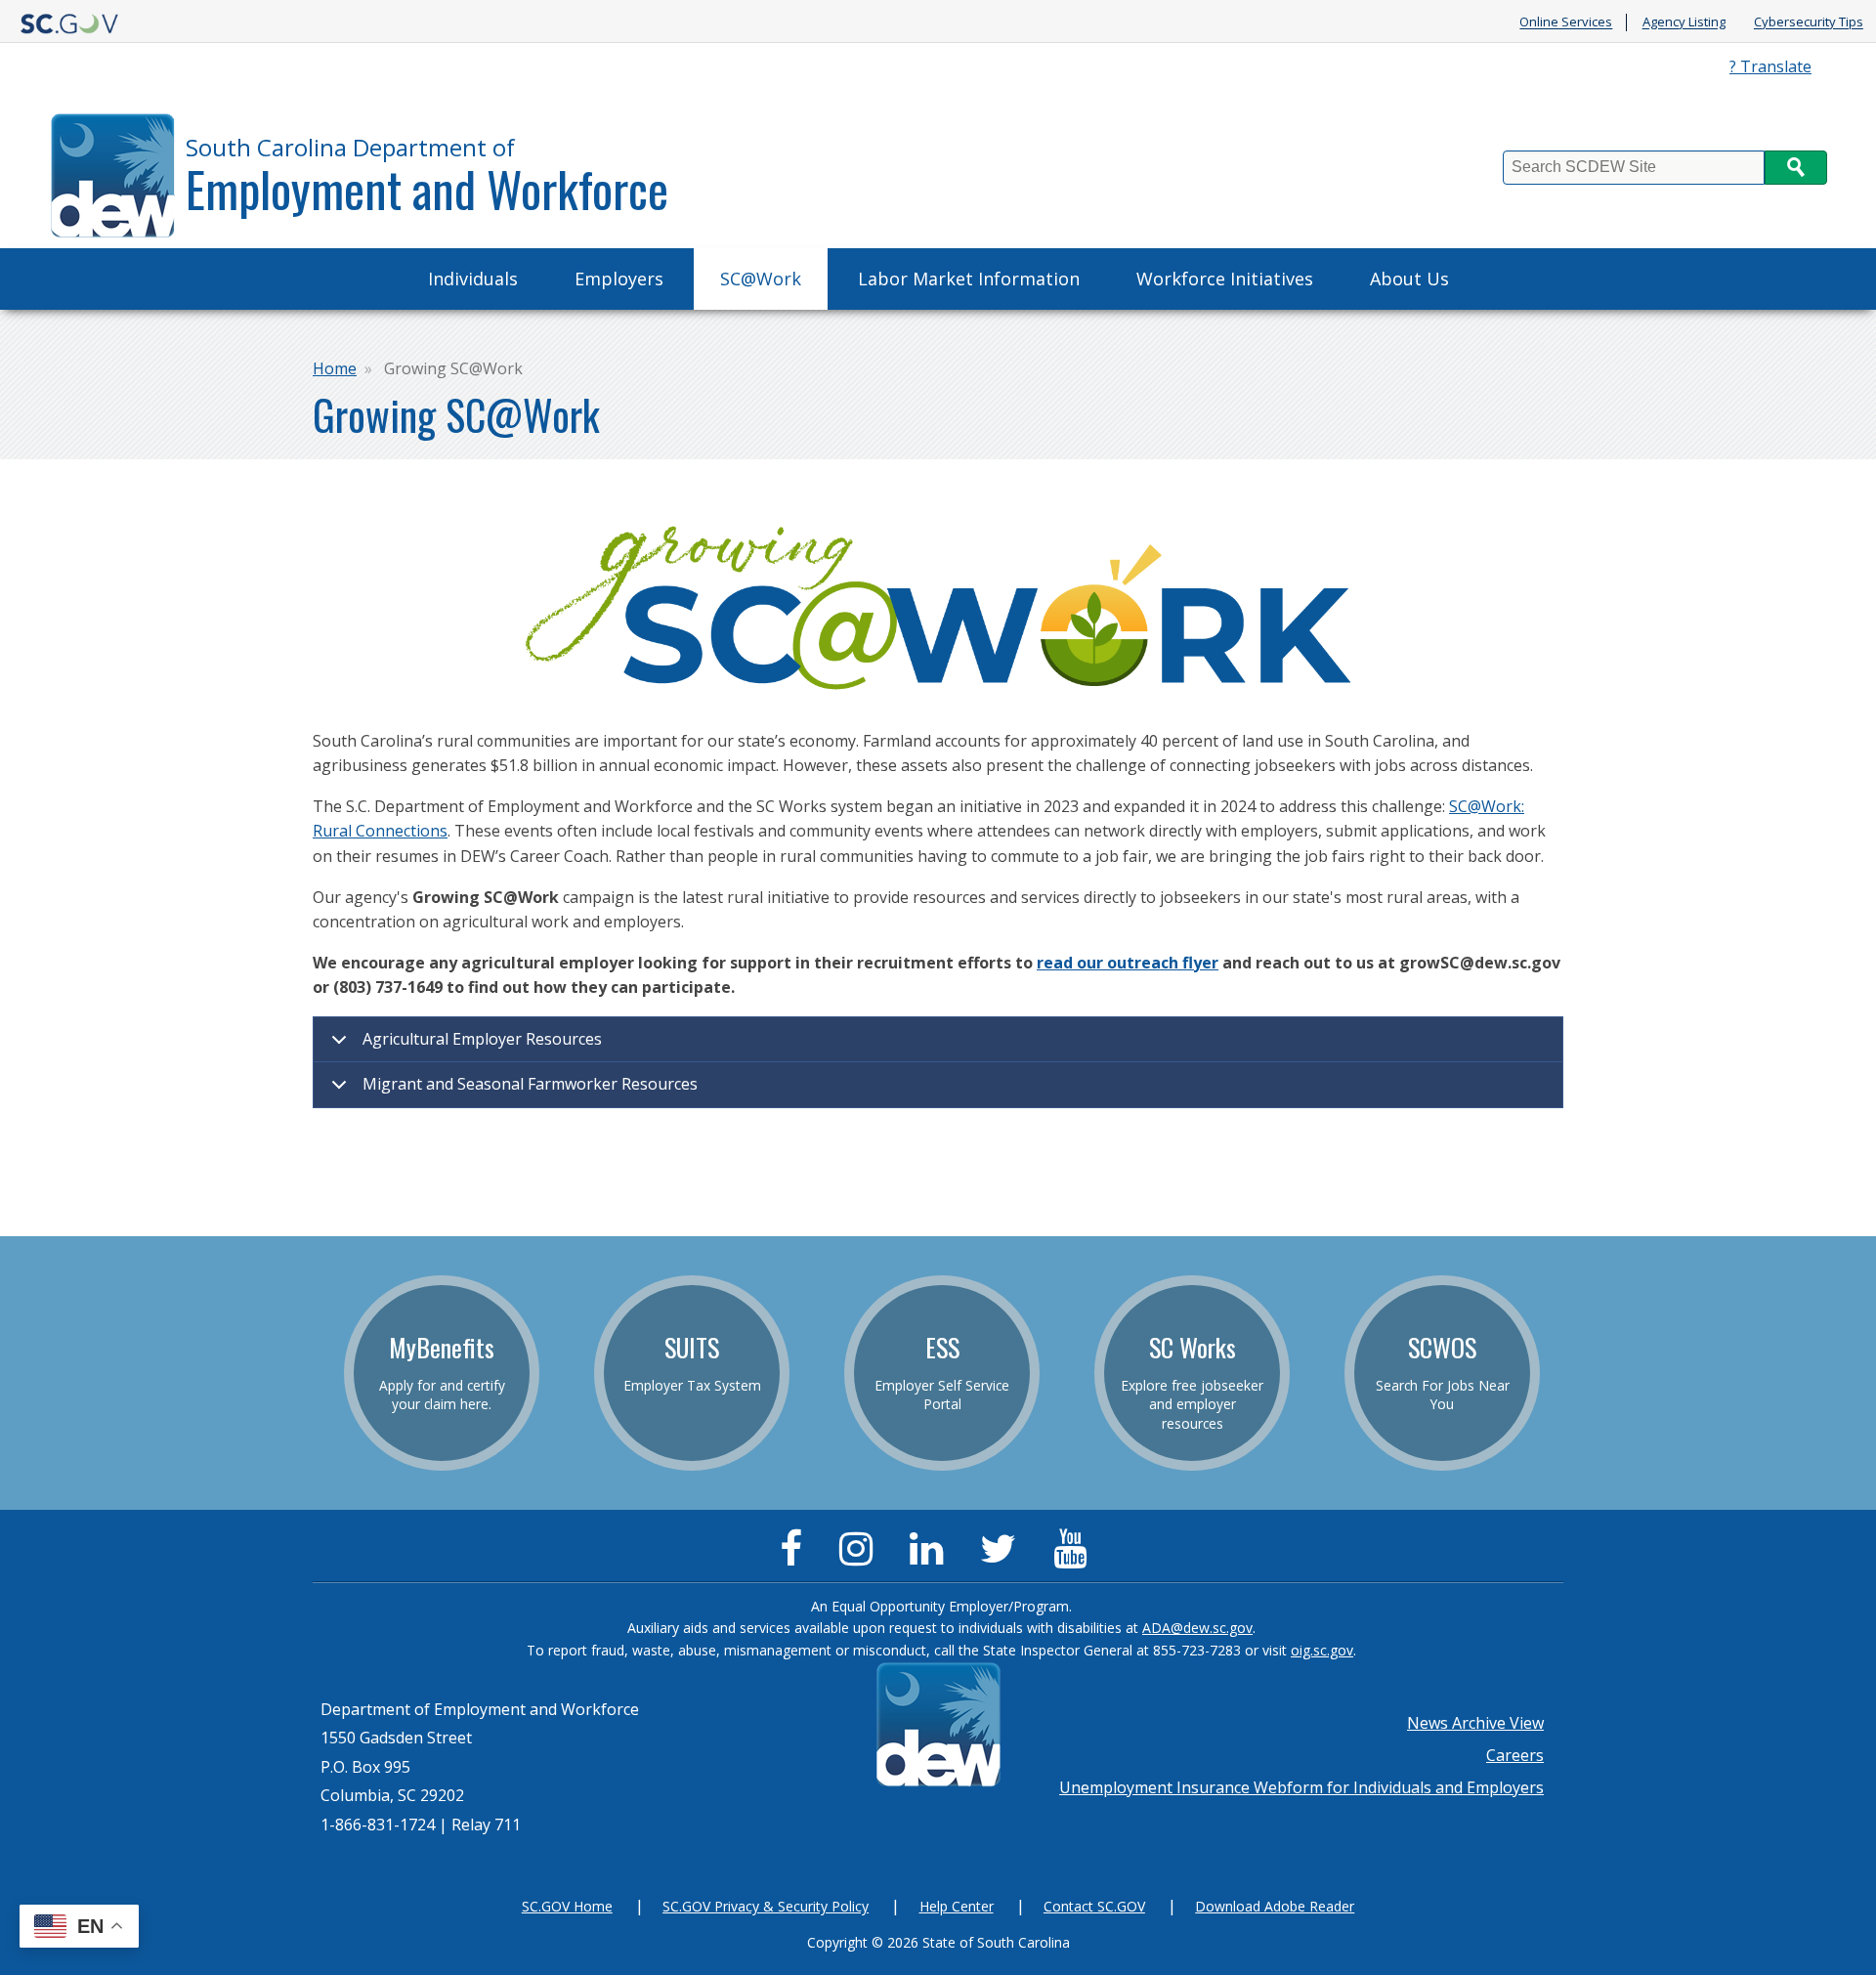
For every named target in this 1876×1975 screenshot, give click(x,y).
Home (335, 368)
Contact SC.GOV (1094, 1906)
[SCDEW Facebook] (796, 1557)
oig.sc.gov (1322, 1650)
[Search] (1796, 168)
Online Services (1566, 22)
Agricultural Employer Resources (482, 1039)
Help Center (957, 1906)
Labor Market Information (969, 279)
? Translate (1770, 66)
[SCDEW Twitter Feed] (1003, 1557)
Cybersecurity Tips (1809, 22)
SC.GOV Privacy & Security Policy (766, 1906)
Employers (619, 279)
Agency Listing (1684, 22)
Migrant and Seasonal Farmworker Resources (530, 1084)
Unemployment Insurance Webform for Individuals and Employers (1301, 1787)
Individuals (473, 279)
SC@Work (761, 279)
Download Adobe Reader (1275, 1906)
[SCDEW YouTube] (1075, 1557)
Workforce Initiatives (1225, 279)
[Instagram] (861, 1557)
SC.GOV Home (567, 1906)
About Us (1409, 279)
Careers (1515, 1755)
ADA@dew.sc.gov (1197, 1628)
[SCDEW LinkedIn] (931, 1557)
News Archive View (1475, 1723)
